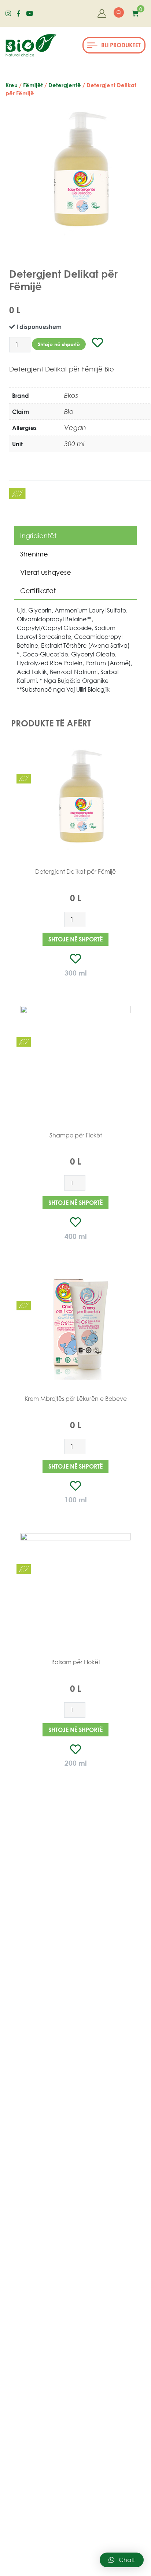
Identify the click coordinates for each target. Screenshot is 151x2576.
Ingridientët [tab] (38, 536)
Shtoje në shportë (59, 344)
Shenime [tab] (34, 554)
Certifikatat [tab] (38, 591)
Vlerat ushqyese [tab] (46, 572)
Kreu (12, 85)
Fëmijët (33, 85)
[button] (114, 45)
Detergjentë (65, 85)
